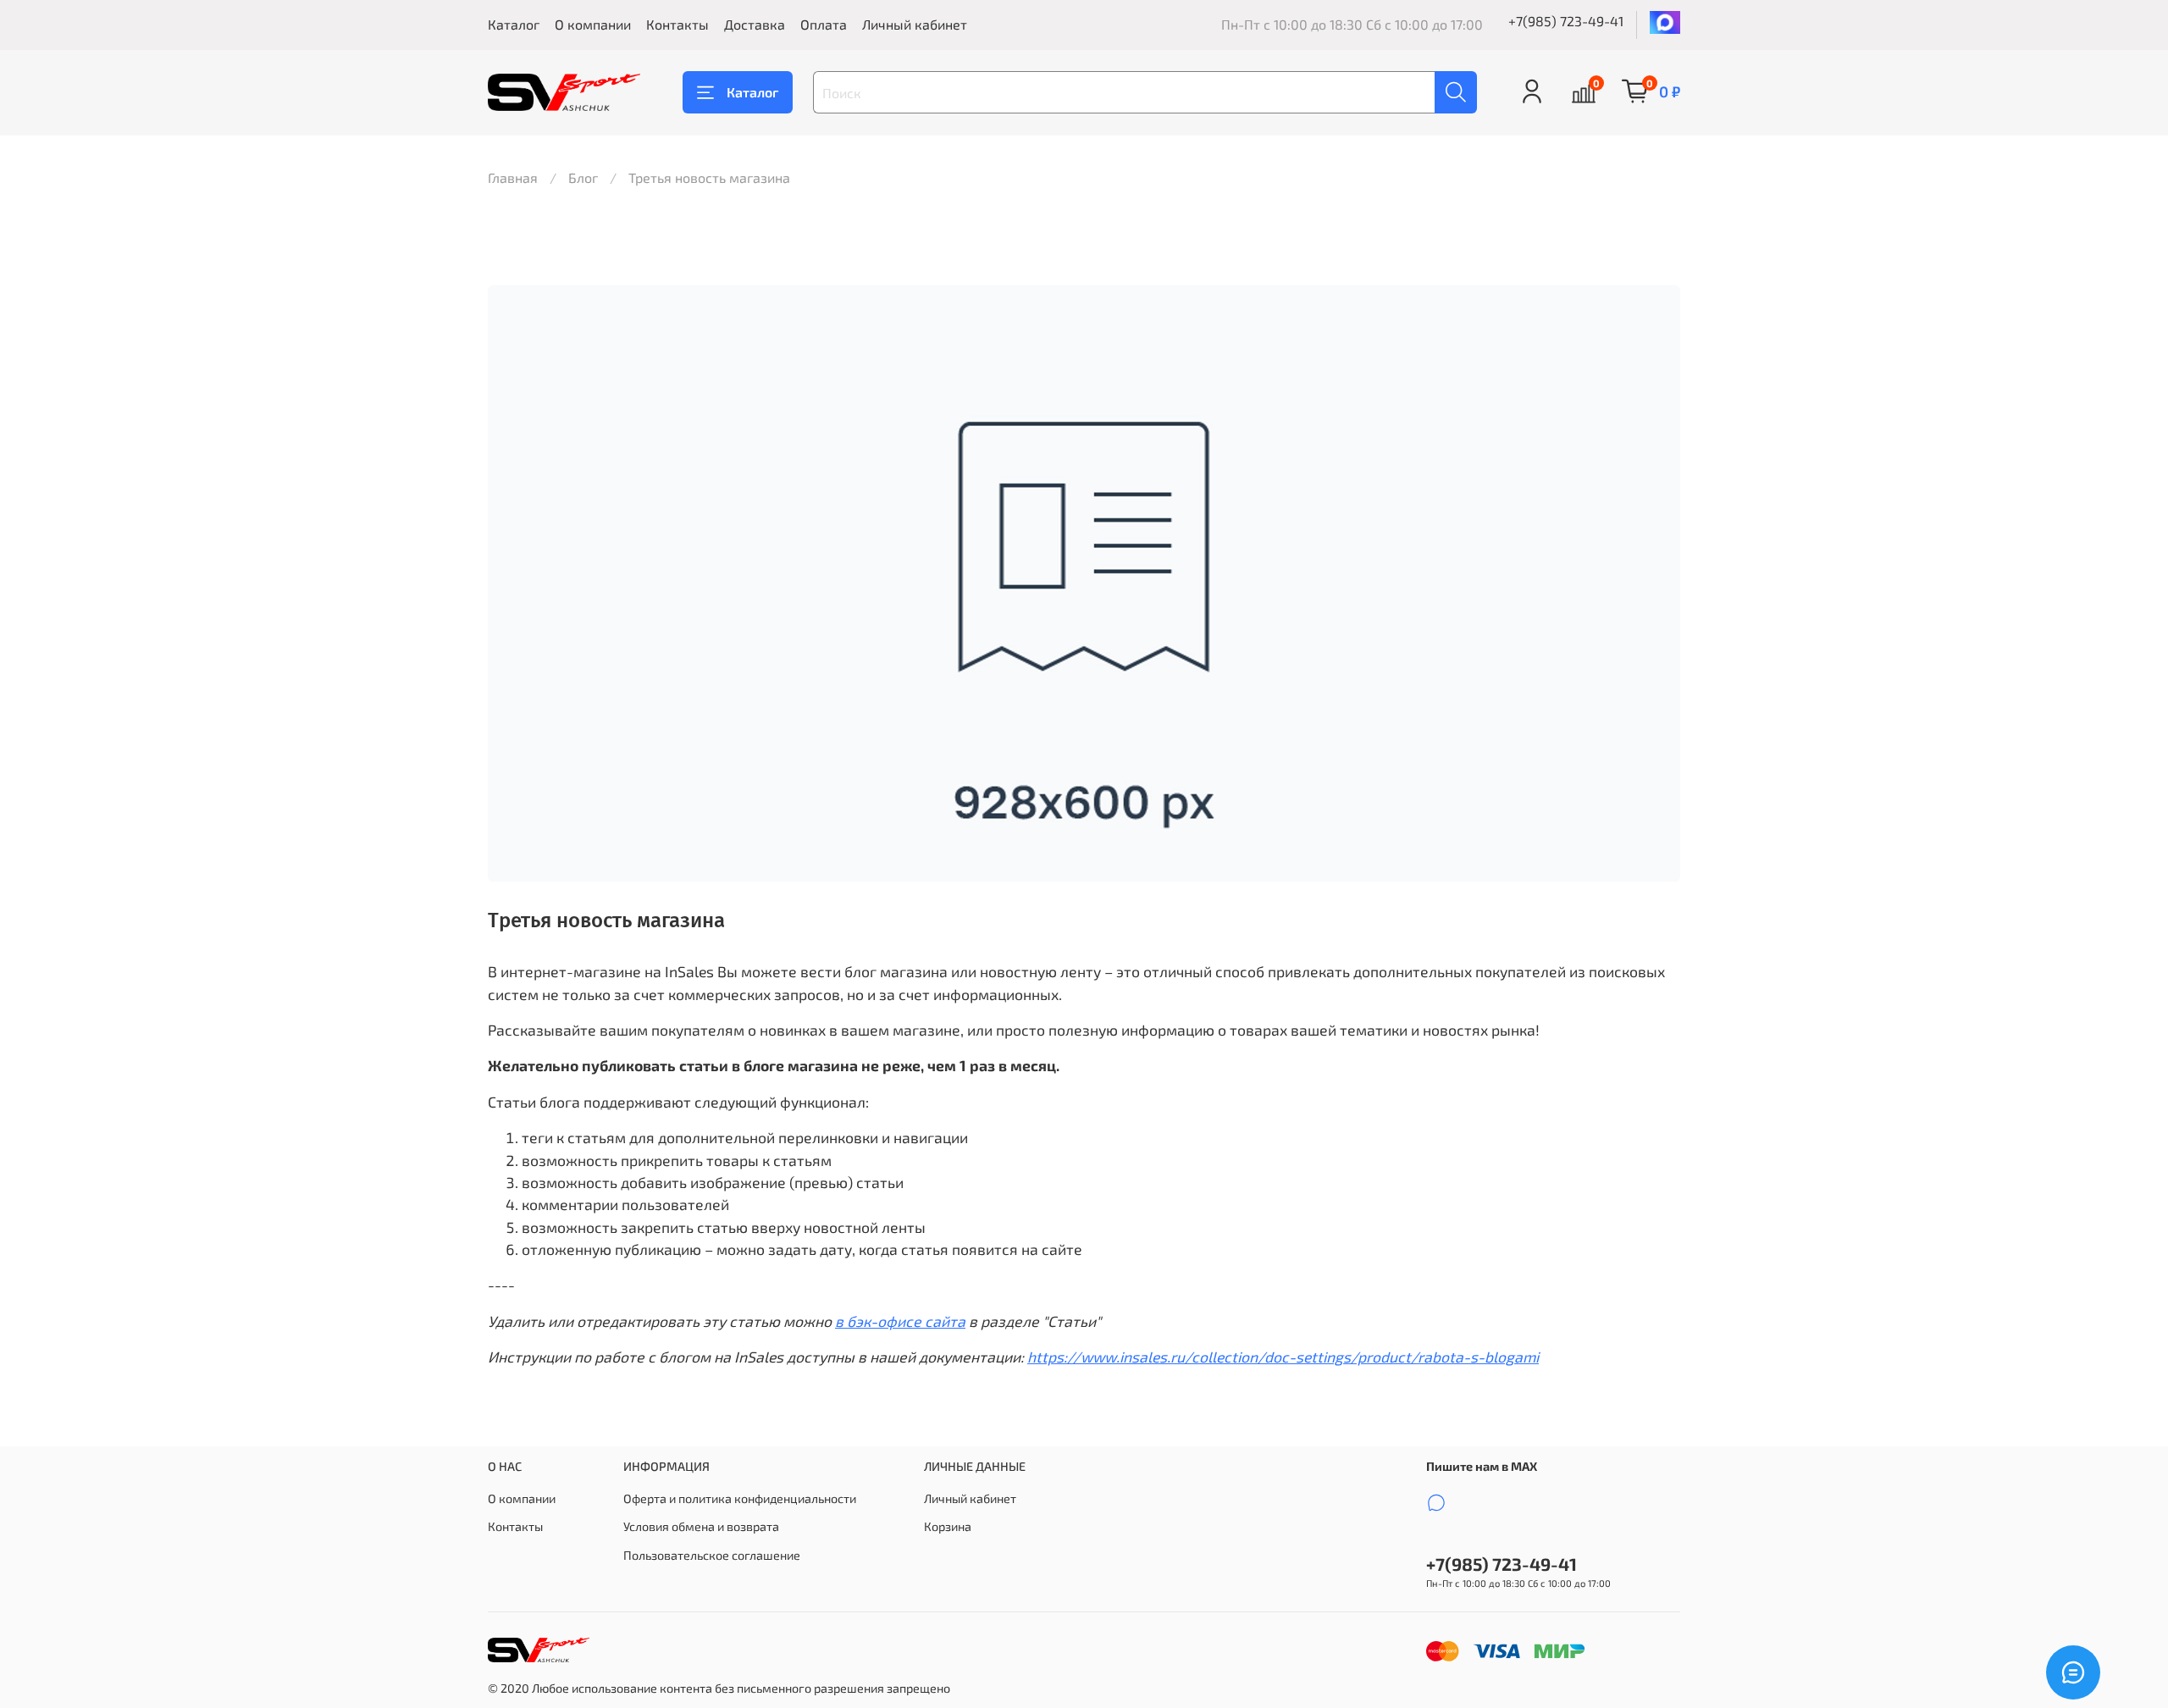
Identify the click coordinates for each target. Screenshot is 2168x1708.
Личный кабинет (915, 24)
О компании (593, 24)
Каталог (514, 24)
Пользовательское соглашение (712, 1555)
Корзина (948, 1526)
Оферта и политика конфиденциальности (740, 1498)
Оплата (824, 24)
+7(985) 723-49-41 (1566, 21)
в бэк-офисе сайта (900, 1321)
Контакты (677, 24)
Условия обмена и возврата (701, 1526)
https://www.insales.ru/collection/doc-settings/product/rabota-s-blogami (1283, 1357)
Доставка (755, 24)
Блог (583, 177)
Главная (513, 177)
